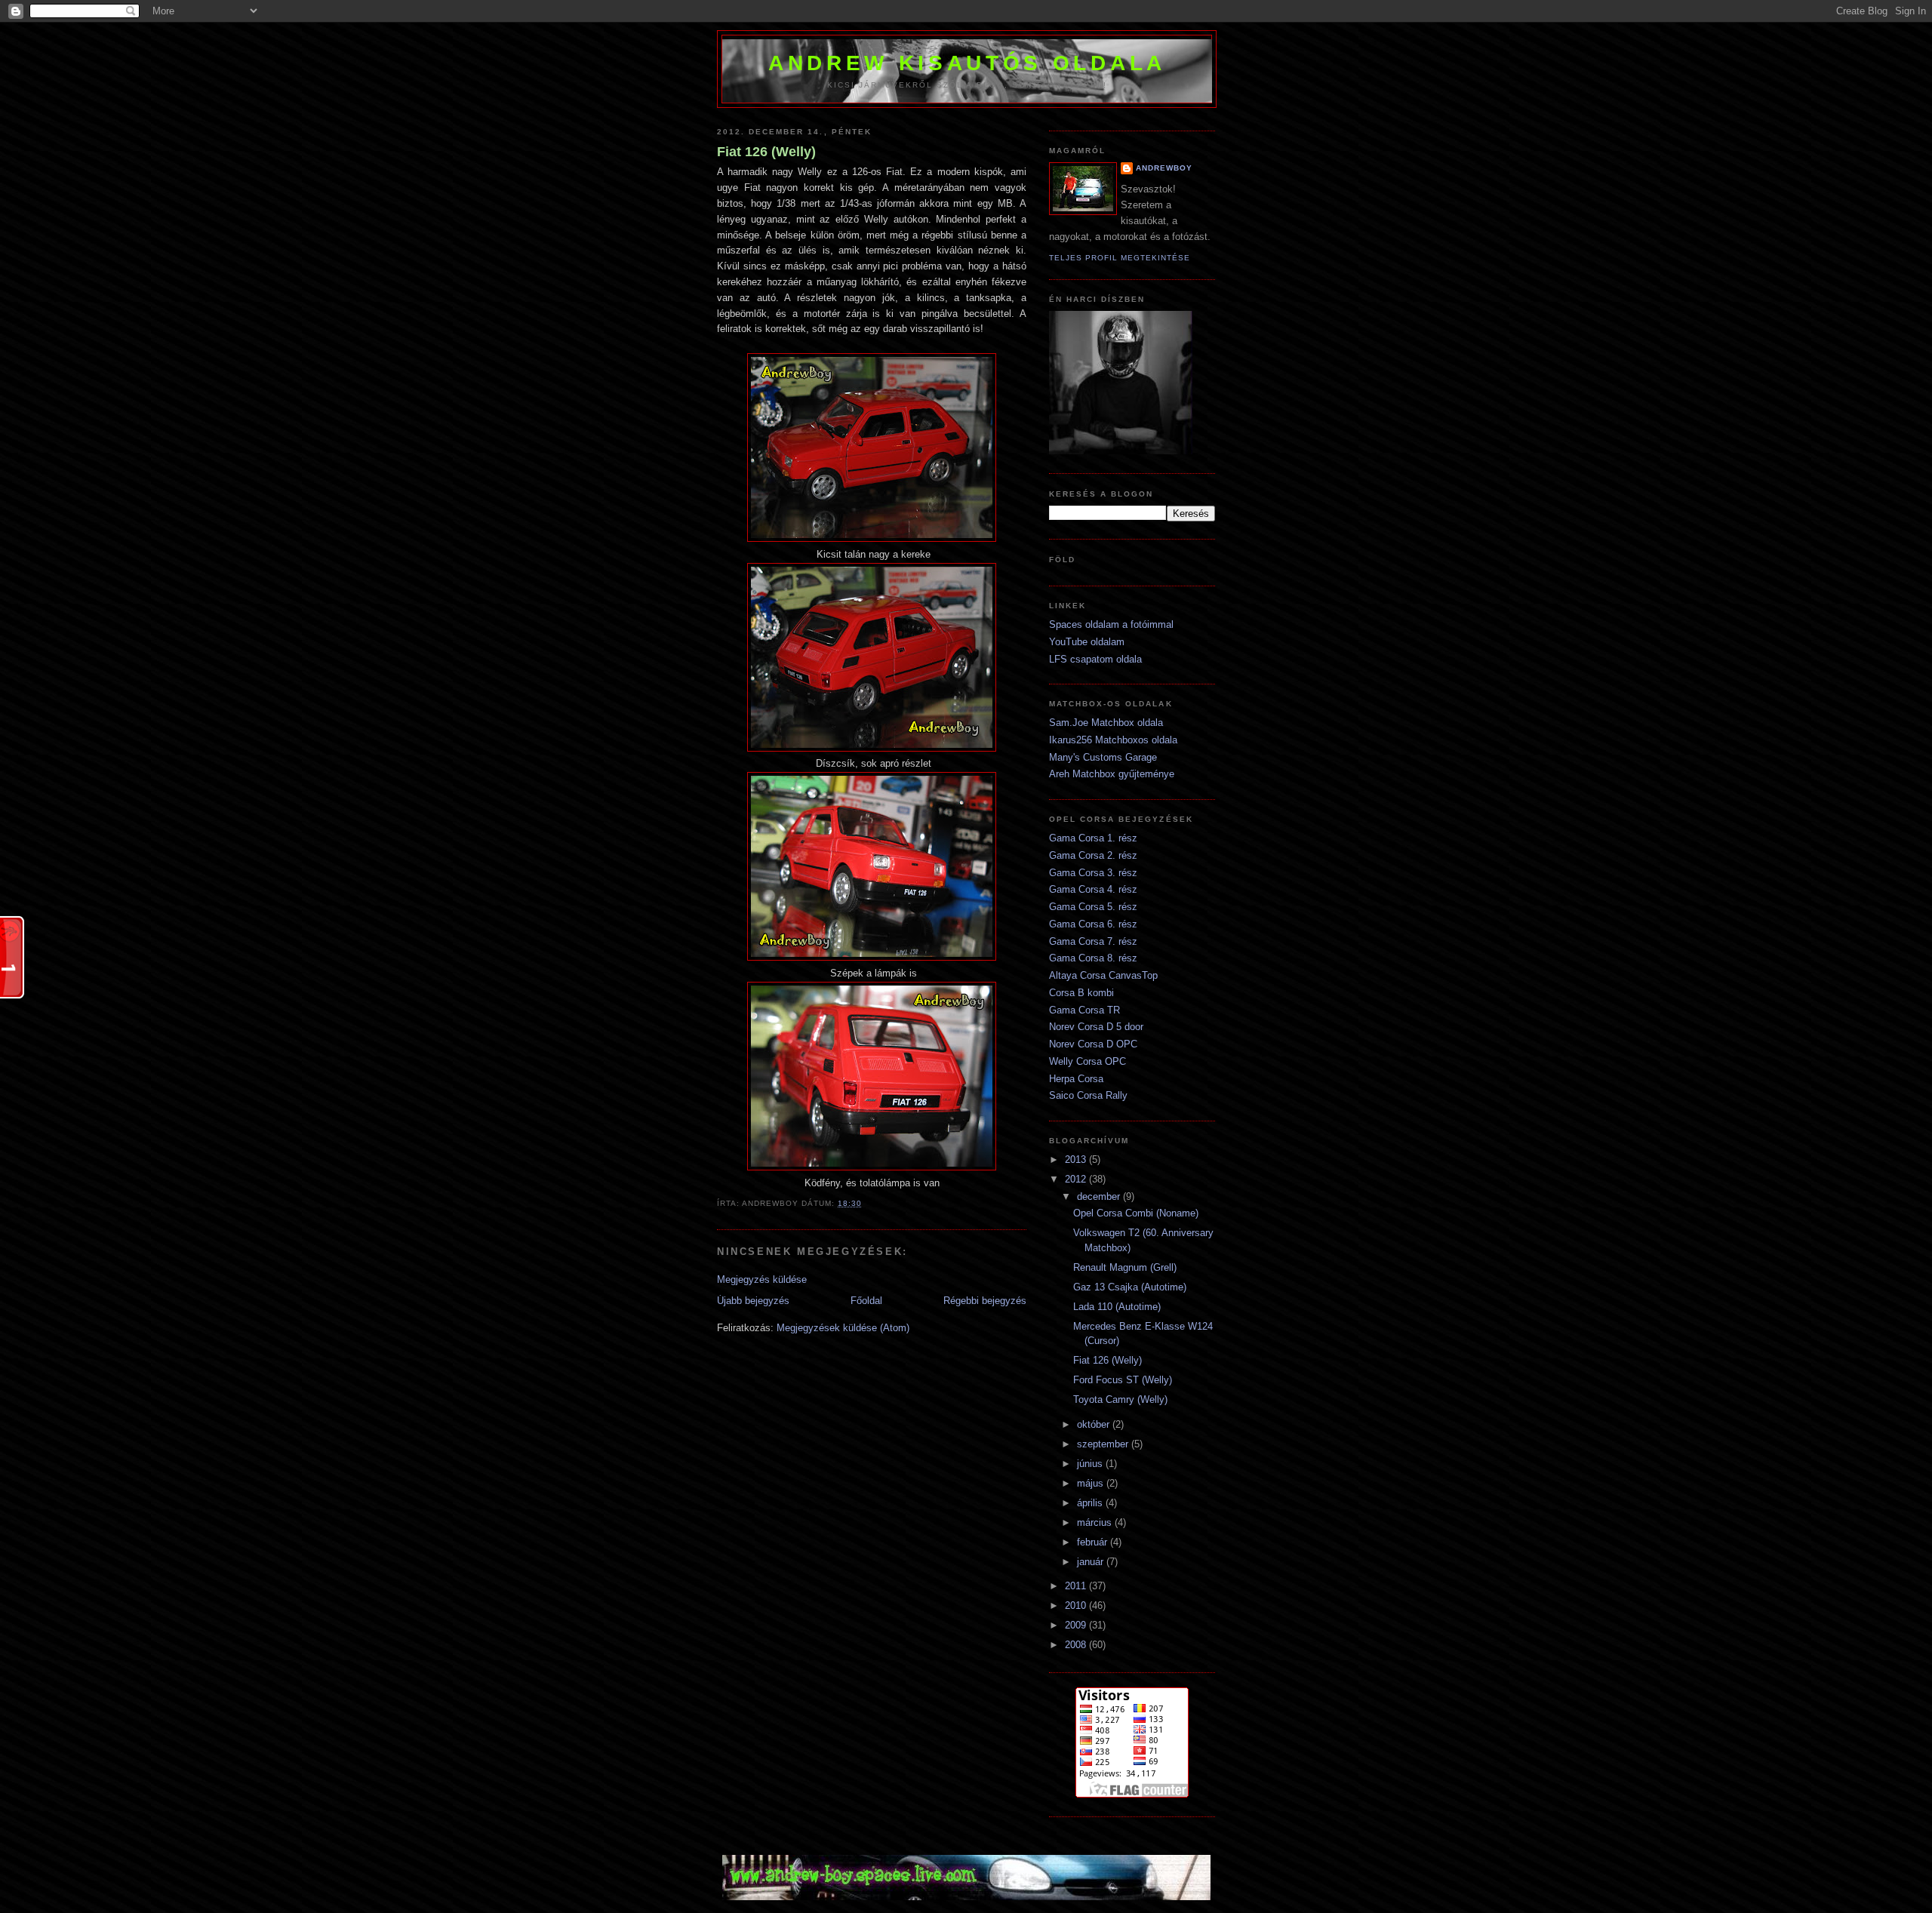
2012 (1077, 1179)
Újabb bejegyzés (753, 1301)
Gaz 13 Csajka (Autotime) (1130, 1287)
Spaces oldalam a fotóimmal (1111, 624)
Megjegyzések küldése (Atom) (843, 1328)
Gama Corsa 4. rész (1093, 889)
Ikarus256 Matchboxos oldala (1113, 740)
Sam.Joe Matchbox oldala (1106, 723)
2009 (1077, 1625)
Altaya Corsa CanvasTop (1103, 975)
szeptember (1104, 1444)
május (1092, 1483)
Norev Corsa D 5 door (1096, 1027)
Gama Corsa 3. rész (1093, 873)
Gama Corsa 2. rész (1093, 855)
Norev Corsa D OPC (1093, 1044)
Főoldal (866, 1301)
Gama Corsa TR (1084, 1010)
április (1091, 1503)
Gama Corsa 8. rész (1093, 958)
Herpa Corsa (1076, 1079)
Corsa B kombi (1081, 993)
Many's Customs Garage (1103, 757)
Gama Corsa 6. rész (1093, 924)
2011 (1077, 1586)
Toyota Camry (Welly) (1120, 1399)
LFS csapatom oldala (1095, 659)
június (1091, 1464)
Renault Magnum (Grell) (1125, 1267)
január (1092, 1562)
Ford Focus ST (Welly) (1123, 1380)
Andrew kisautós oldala (967, 63)
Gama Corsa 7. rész (1093, 941)
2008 (1077, 1645)
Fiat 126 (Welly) (766, 152)
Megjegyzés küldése (762, 1279)
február (1094, 1542)
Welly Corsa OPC (1088, 1061)
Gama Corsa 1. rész (1093, 838)
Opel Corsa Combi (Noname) (1136, 1213)
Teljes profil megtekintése (1120, 258)
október (1095, 1424)
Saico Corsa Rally (1088, 1095)
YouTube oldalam (1087, 642)
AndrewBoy (1164, 168)
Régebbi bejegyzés (985, 1301)
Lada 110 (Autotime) (1117, 1307)
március (1096, 1522)
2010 (1077, 1605)
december (1100, 1196)
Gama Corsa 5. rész (1093, 907)
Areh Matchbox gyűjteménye (1112, 774)
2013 (1077, 1159)
